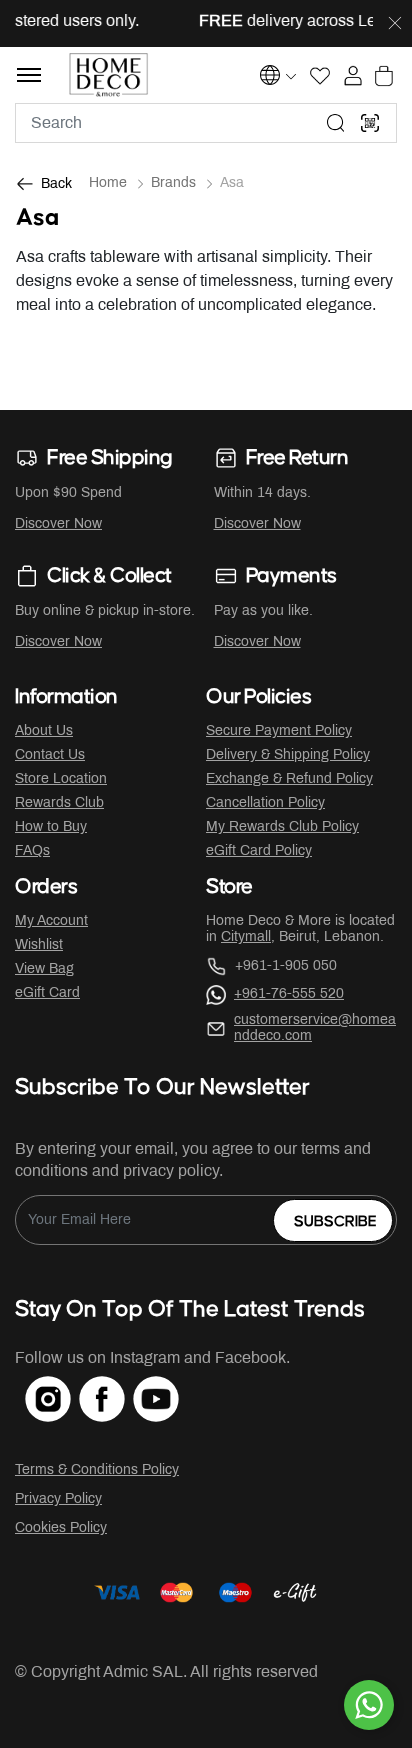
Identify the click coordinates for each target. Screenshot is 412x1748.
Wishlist (39, 945)
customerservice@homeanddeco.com (315, 1028)
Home (108, 183)
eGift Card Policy (259, 851)
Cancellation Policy (265, 803)
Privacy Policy (58, 1499)
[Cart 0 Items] (384, 76)
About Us (44, 731)
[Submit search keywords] (336, 123)
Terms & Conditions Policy (97, 1470)
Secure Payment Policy (279, 731)
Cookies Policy (61, 1528)
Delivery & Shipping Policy (288, 755)
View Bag (44, 969)
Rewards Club (59, 803)
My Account (51, 921)
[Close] (395, 24)
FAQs (32, 851)
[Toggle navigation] (29, 75)
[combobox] (206, 123)
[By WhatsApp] (369, 1705)
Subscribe (335, 1221)
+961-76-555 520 (289, 994)
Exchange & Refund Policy (289, 779)
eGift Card (47, 993)
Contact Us (50, 755)
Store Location (61, 779)
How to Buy (51, 827)
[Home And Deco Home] (108, 75)
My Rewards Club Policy (282, 827)
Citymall (246, 937)
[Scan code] (370, 123)
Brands (173, 183)
